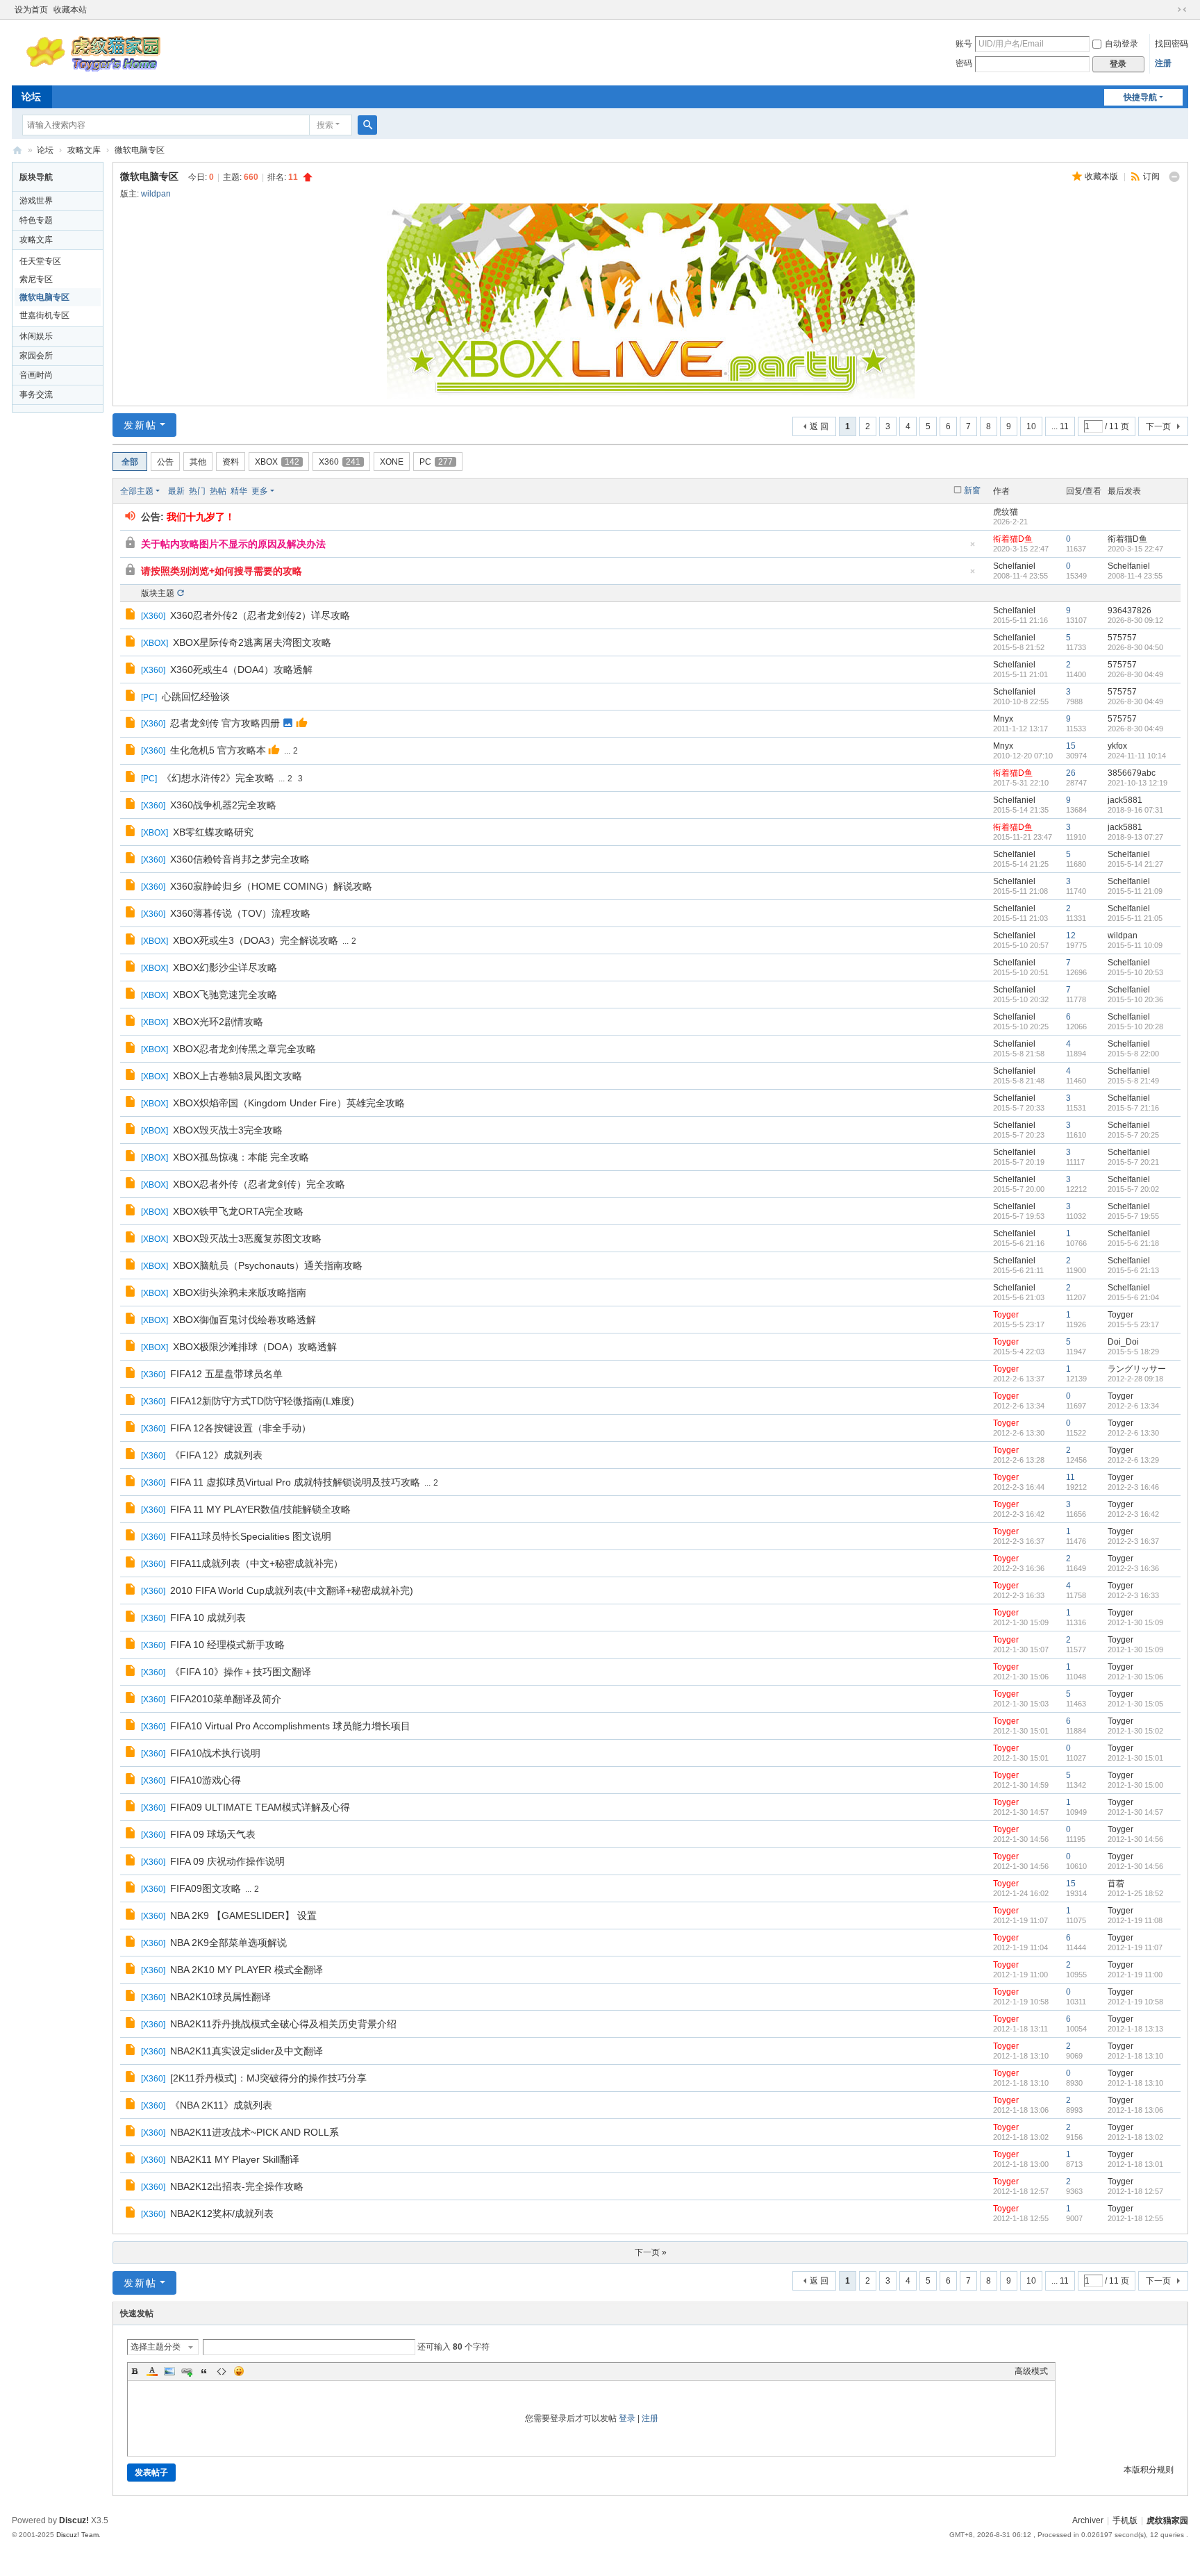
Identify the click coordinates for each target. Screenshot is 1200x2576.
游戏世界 (36, 201)
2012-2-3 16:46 (1133, 1487)
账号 (964, 44)
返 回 (819, 426)
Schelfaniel (1014, 566)
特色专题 (36, 220)
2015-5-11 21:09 (1135, 891)
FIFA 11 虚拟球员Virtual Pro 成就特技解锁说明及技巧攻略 (295, 1482)
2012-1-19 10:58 (1135, 2002)
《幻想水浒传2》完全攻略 (218, 778)
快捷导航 (1140, 97)
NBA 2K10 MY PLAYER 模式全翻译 (247, 1970)
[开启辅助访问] (1169, 10)
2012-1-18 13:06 (1135, 2110)
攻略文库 (84, 150)
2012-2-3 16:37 (1133, 1541)
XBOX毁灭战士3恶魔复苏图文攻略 (247, 1238)
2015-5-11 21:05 (1135, 918)
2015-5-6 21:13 (1133, 1270)
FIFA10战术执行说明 (215, 1753)
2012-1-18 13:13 (1135, 2029)
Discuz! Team (77, 2535)
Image (169, 2371)
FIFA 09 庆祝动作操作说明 (227, 1861)
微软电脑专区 (140, 150)
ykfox (1117, 746)
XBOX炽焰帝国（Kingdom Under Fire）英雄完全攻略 (289, 1103)
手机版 (1125, 2520)
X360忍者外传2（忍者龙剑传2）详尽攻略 (260, 615)
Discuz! (74, 2520)
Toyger (1006, 1315)
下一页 (1158, 426)
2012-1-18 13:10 (1135, 2056)
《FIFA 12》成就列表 (216, 1455)
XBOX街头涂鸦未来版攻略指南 (240, 1293)
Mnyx (1003, 719)
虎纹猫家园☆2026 (17, 150)
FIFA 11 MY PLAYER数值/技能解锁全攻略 (260, 1509)
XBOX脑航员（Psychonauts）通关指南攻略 (268, 1265)
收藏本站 (70, 10)
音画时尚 (36, 375)
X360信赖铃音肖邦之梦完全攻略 (240, 859)
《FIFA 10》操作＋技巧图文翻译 (241, 1672)
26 (1071, 773)
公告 (165, 462)
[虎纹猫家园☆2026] (96, 71)
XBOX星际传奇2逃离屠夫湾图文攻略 (252, 642)
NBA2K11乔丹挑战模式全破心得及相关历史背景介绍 (283, 2024)
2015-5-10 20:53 (1135, 972)
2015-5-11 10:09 (1135, 945)
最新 (176, 491)
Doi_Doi (1123, 1342)
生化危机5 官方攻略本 (218, 750)
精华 (239, 491)
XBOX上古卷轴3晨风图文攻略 (237, 1076)
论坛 (31, 97)
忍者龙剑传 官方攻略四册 (225, 723)
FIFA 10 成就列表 (208, 1618)
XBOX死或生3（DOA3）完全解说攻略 (256, 940)
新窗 (972, 490)
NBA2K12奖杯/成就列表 (222, 2213)
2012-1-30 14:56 (1135, 1839)
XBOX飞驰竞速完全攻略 (225, 995)
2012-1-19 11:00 (1135, 1975)
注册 (1163, 63)
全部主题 (137, 491)
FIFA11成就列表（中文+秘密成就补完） (257, 1563)
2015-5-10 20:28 (1135, 1027)
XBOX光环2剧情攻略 (218, 1022)
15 (1071, 746)
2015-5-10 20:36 (1135, 999)
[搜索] (367, 125)
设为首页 (31, 10)
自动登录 (1122, 44)
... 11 (1060, 426)
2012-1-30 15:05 (1135, 1704)
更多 (260, 491)
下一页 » (651, 2252)
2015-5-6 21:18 (1133, 1243)
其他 (198, 462)
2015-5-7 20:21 (1133, 1162)
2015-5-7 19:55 (1133, 1216)
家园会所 (36, 356)
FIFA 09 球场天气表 (213, 1834)
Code (222, 2371)
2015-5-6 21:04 (1133, 1297)
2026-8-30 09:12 (1135, 620)
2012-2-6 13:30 (1133, 1433)
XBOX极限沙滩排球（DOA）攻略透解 (255, 1347)
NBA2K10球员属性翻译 (220, 1997)
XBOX (277, 462)
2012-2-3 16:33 (1133, 1595)
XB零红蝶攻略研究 (213, 832)
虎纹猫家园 (1167, 2520)
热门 (197, 491)
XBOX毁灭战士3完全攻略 (228, 1130)
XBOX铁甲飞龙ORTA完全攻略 (238, 1211)
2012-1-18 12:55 (1135, 2218)
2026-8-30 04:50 (1135, 647)
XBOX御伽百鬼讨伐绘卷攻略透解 (244, 1320)
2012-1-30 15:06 (1135, 1677)
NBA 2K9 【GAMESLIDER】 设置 (243, 1916)
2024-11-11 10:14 (1137, 756)
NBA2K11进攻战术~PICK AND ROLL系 (255, 2132)
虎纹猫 (1006, 512)
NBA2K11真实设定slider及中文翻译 (247, 2051)
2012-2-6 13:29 (1133, 1460)
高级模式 (1031, 2371)
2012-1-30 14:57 (1135, 1812)
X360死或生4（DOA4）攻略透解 (241, 670)
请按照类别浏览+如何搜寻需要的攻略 (222, 571)
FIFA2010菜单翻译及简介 (226, 1699)
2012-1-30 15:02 (1135, 1731)
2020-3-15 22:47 (1135, 549)
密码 (964, 63)
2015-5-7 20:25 (1133, 1135)
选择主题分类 (156, 2347)
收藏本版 (1102, 176)
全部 (130, 462)
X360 (340, 462)
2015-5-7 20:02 (1133, 1189)
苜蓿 (1116, 1884)
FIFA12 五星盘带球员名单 (226, 1374)
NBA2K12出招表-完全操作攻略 (237, 2186)
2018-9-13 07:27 (1135, 837)
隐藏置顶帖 (973, 548)
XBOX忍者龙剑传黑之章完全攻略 (244, 1049)
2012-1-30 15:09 (1135, 1622)
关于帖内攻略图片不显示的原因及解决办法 (233, 544)
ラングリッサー (1137, 1369)
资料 (231, 462)
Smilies (239, 2371)
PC (436, 462)
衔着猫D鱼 (1013, 539)
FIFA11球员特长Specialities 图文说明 (251, 1536)
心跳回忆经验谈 (196, 697)
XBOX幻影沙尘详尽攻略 (225, 967)
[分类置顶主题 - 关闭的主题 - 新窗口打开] (132, 545)
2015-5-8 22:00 (1133, 1054)
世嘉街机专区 (44, 315)
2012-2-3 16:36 (1133, 1568)
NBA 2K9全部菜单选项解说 (228, 1943)
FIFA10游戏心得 (206, 1780)
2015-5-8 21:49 (1133, 1081)
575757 (1122, 638)
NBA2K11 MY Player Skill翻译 (235, 2159)
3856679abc (1132, 773)
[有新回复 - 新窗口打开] (132, 616)
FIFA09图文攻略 (206, 1888)
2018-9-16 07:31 (1135, 810)
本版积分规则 (1149, 2470)
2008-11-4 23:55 (1135, 576)
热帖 (218, 491)
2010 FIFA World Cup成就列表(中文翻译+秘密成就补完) (292, 1590)
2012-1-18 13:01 (1135, 2164)
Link (187, 2371)
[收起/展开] (1174, 177)
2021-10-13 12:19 (1137, 783)
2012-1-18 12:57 (1135, 2191)
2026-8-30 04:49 (1135, 674)
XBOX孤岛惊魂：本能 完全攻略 (241, 1157)
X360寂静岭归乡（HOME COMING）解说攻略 (271, 886)
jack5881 (1125, 800)
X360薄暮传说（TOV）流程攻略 (240, 913)
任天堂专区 (40, 261)
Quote (204, 2371)
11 (1070, 1477)
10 (1031, 426)
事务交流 (36, 394)
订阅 (1151, 176)
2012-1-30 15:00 (1135, 1785)
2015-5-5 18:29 (1133, 1352)
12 (1071, 936)
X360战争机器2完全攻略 (223, 805)
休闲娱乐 (36, 336)
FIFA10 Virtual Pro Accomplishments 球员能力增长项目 (290, 1726)
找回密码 (1172, 44)
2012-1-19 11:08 (1135, 1920)
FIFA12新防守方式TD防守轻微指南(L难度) (262, 1401)
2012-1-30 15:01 (1135, 1758)
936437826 (1130, 610)
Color (152, 2371)
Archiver (1088, 2520)
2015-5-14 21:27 (1135, 864)
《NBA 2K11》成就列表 (221, 2105)
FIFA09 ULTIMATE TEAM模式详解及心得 (260, 1807)
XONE (392, 462)
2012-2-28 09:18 (1135, 1379)
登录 (627, 2418)
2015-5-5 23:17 (1133, 1324)
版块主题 (158, 593)
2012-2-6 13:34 (1133, 1406)
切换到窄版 (1182, 10)
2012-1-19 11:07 (1135, 1947)
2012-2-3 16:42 (1133, 1514)
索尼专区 (36, 279)
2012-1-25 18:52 (1135, 1893)
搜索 (325, 125)
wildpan (156, 194)
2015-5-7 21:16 (1133, 1108)
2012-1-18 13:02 (1135, 2137)
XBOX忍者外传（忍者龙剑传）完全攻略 (259, 1184)
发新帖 (140, 425)
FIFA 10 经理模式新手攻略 (227, 1645)
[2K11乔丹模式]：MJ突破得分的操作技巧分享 (268, 2078)
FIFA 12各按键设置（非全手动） (241, 1428)
